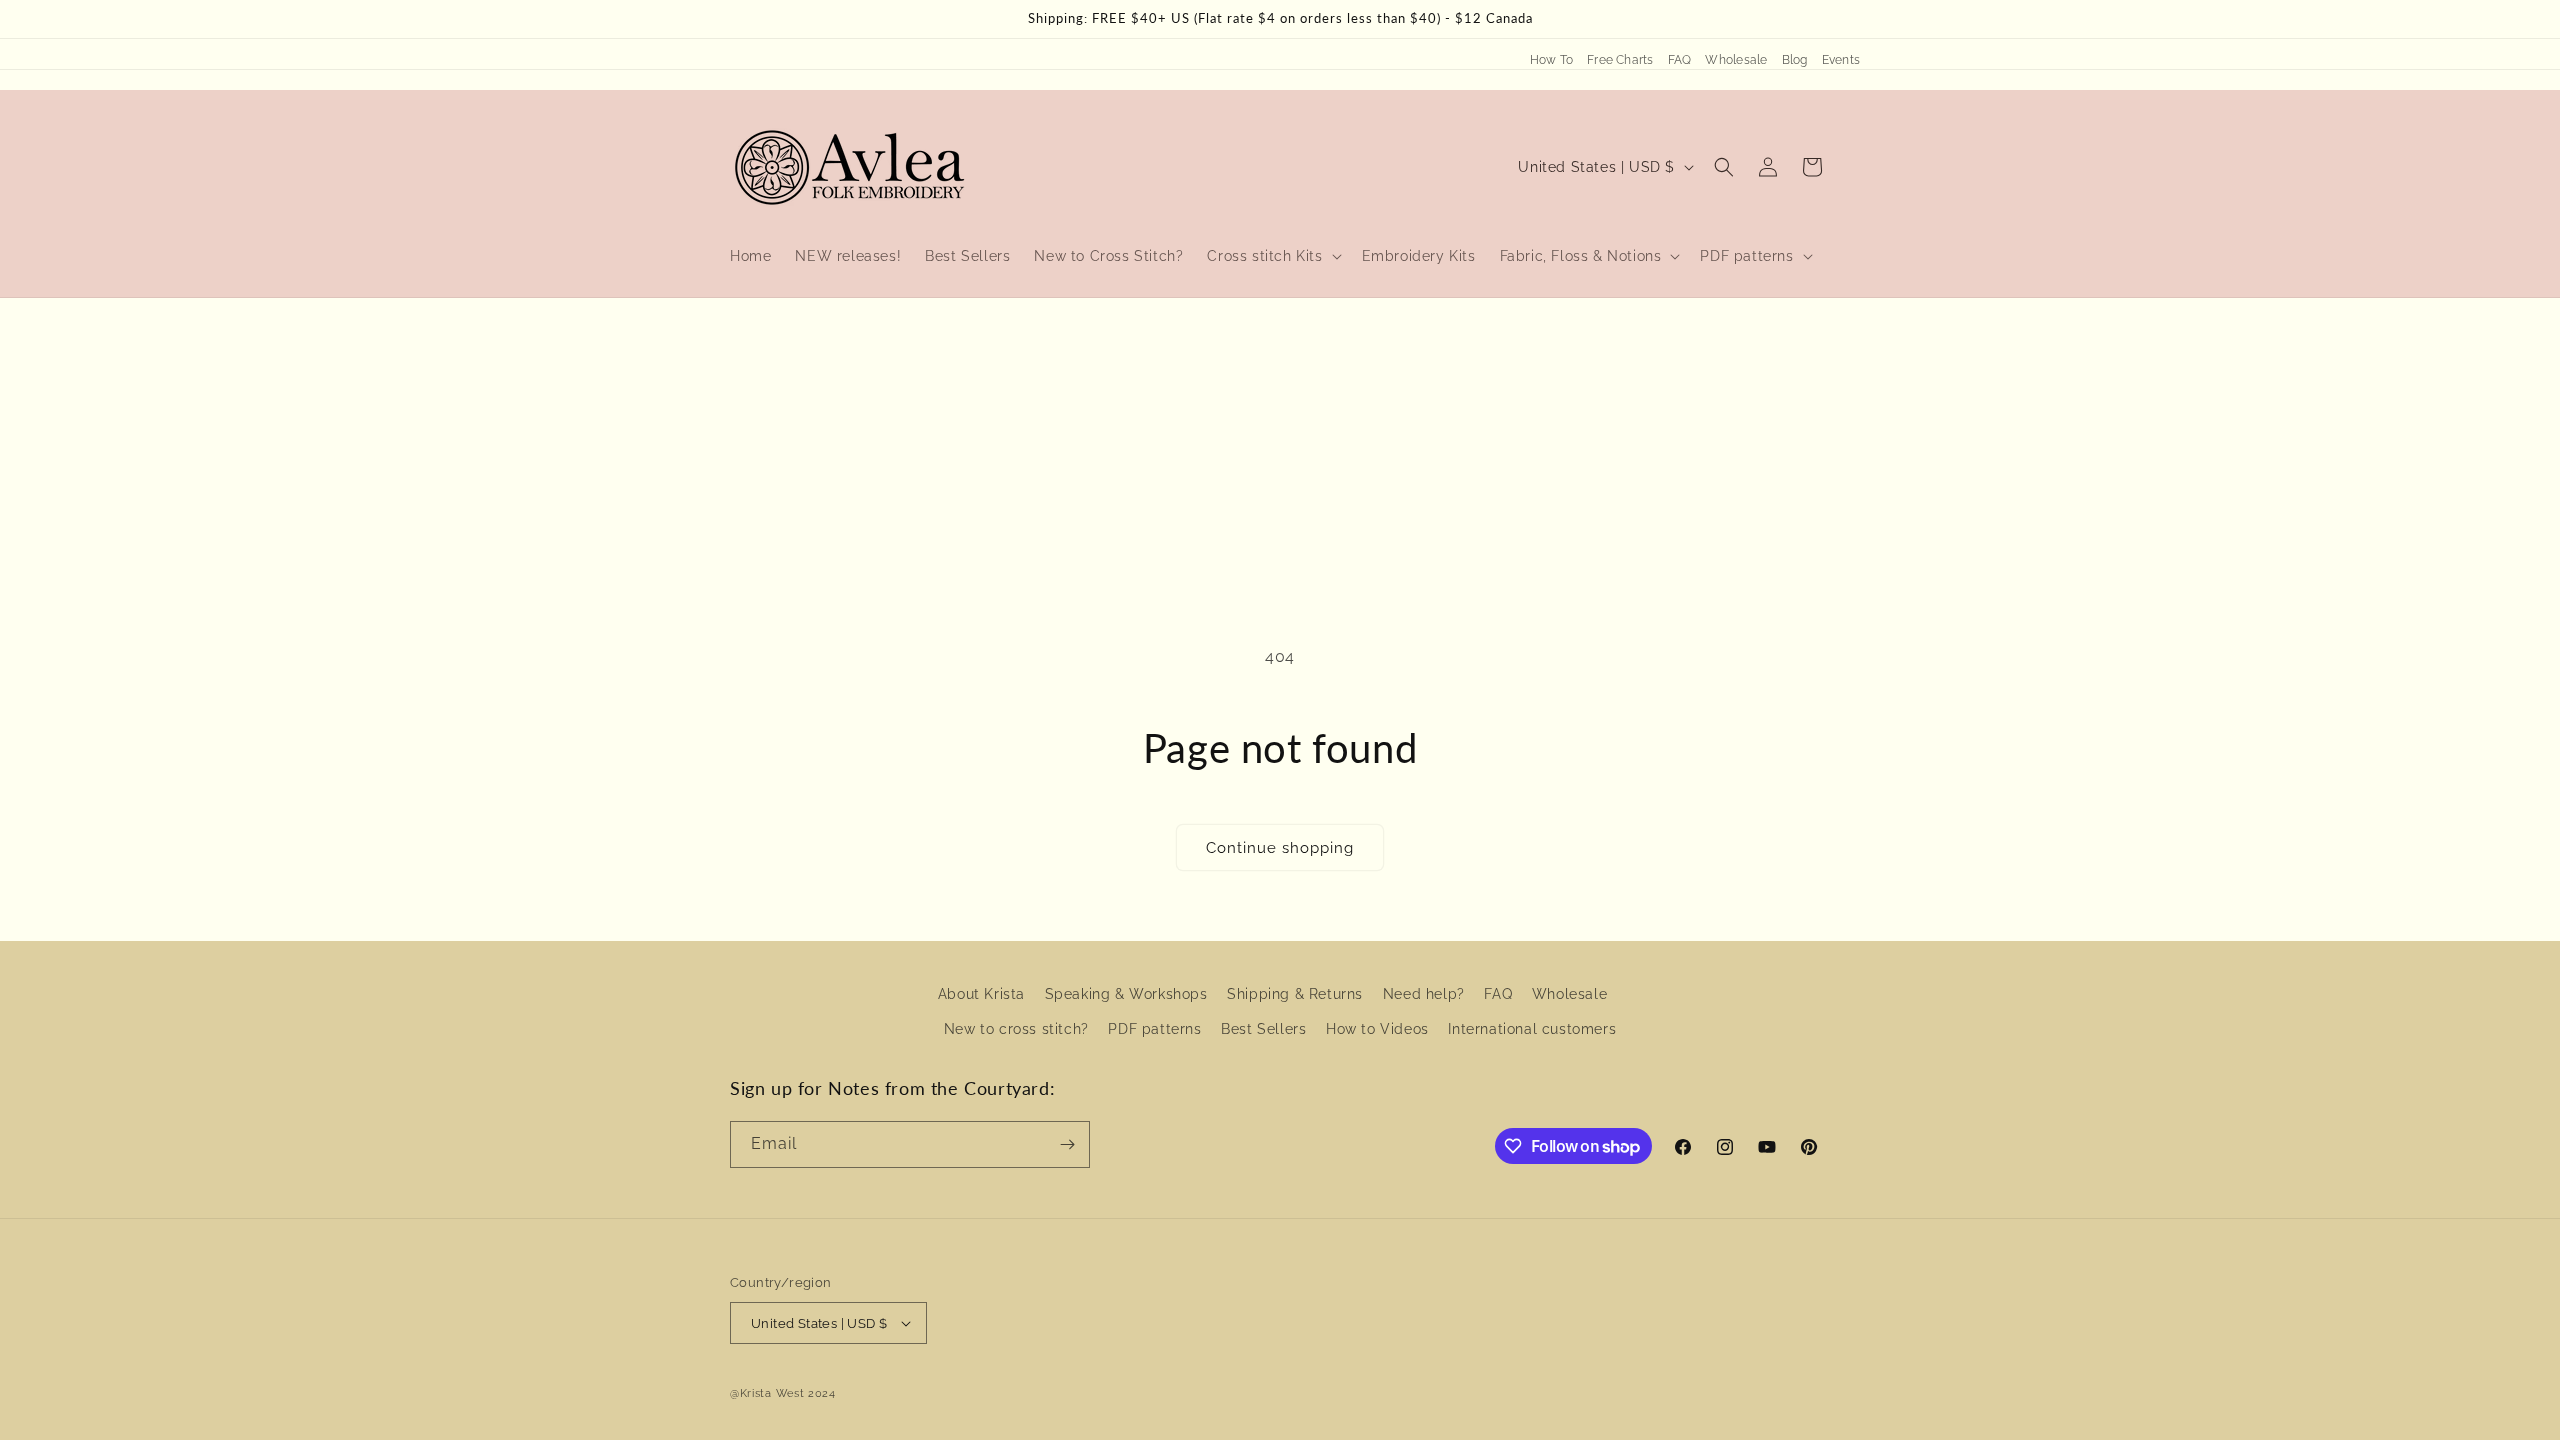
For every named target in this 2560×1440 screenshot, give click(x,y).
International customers (1532, 1029)
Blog (1795, 60)
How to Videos (1377, 1029)
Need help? (1424, 994)
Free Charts (1620, 60)
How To (1551, 60)
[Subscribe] (1067, 1144)
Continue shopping (1280, 848)
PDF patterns (1154, 1029)
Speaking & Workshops (1126, 994)
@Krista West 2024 (783, 1393)
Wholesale (1736, 60)
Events (1841, 60)
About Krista (981, 994)
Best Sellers (1263, 1029)
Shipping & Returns (1295, 994)
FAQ (1680, 60)
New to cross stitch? (1016, 1029)
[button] (1272, 256)
